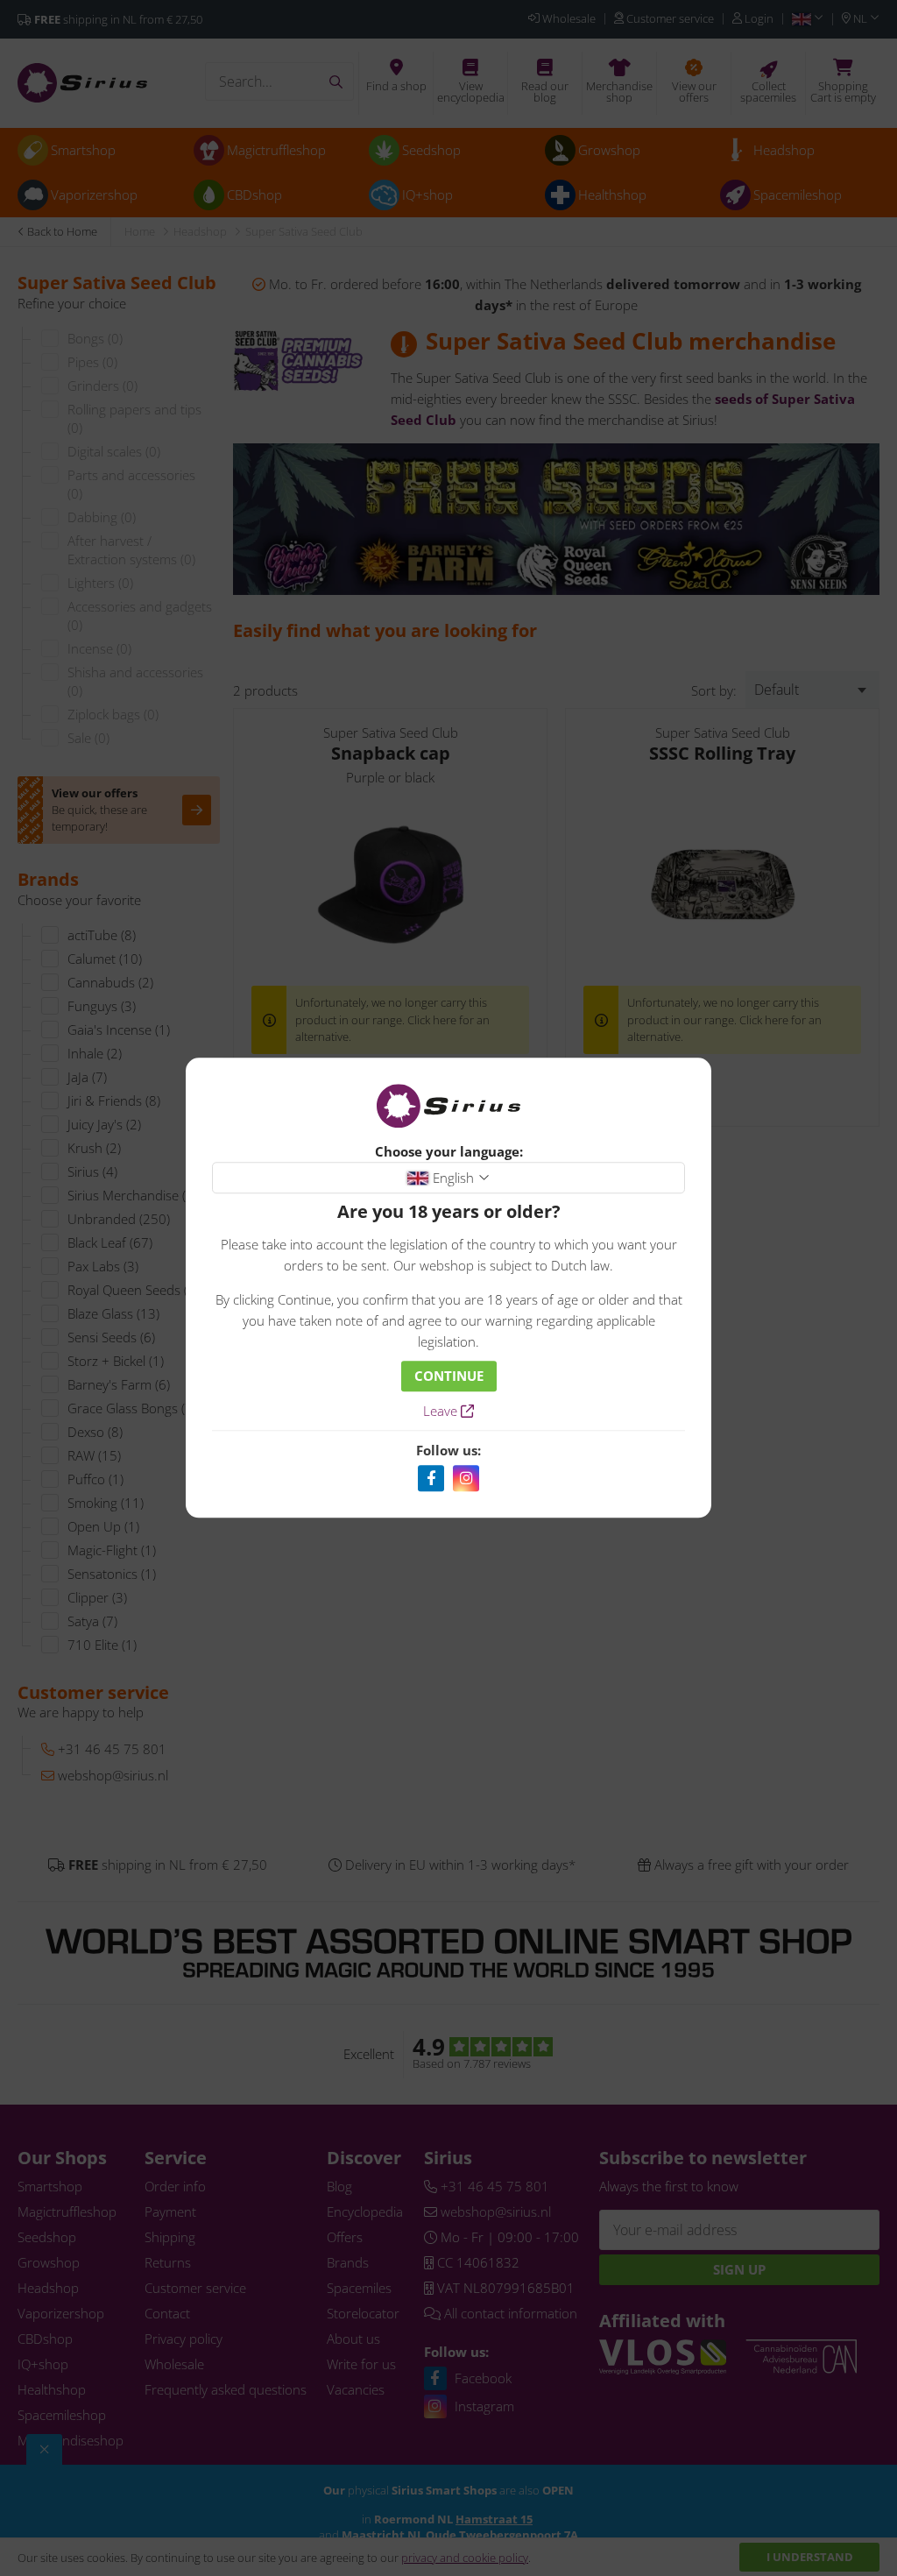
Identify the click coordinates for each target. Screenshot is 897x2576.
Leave (442, 1412)
